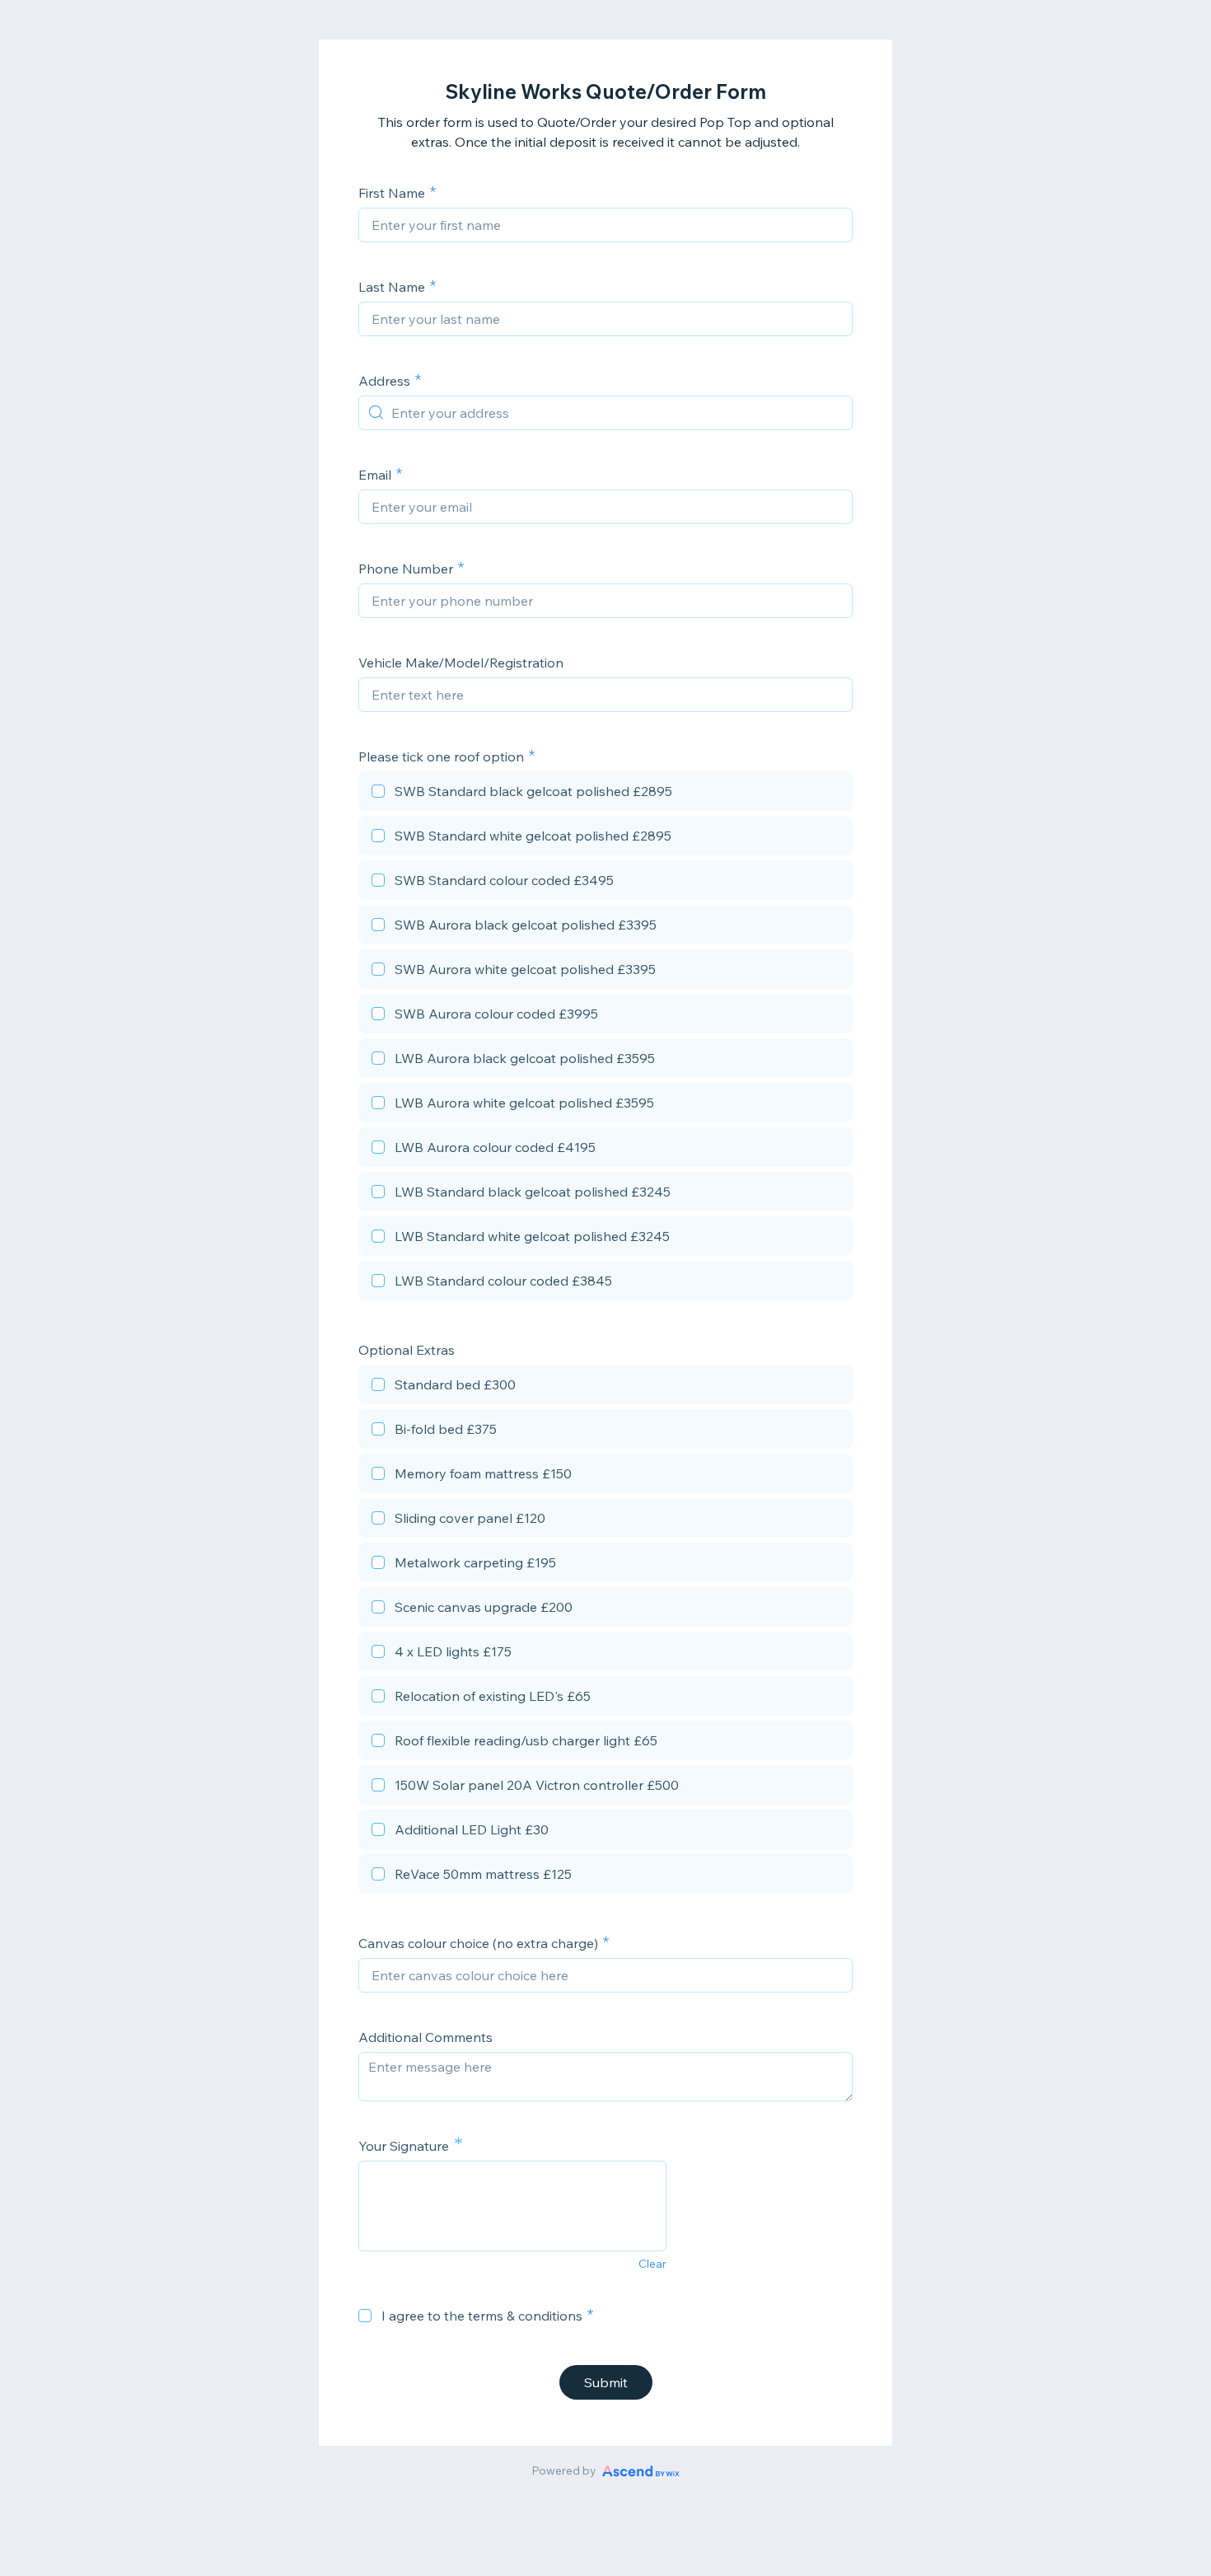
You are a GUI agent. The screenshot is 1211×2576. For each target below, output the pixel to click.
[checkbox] (605, 794)
